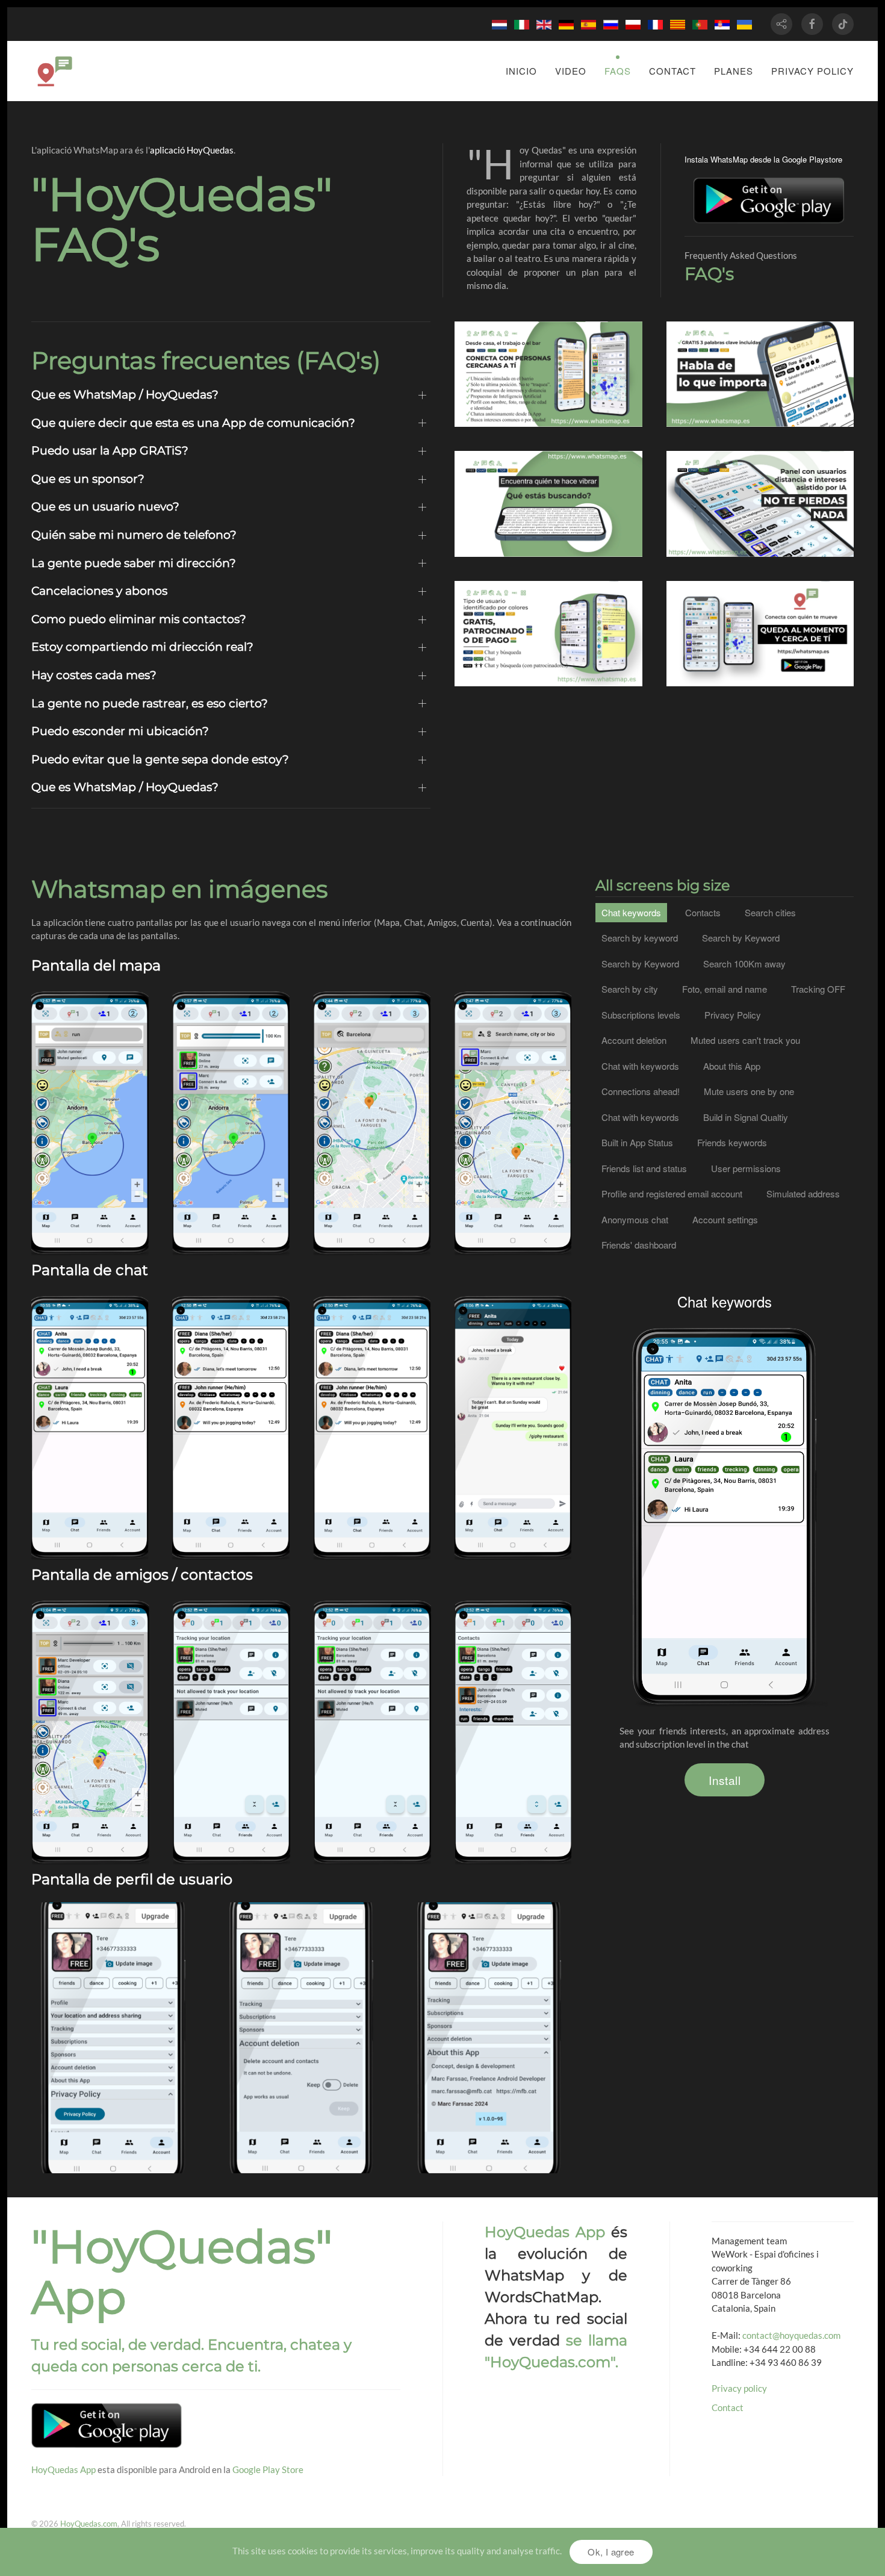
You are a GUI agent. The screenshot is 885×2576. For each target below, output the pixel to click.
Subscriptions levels (641, 1015)
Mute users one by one (372, 1628)
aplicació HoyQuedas (192, 150)
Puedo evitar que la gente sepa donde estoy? (160, 759)
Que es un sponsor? (88, 479)
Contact (672, 71)
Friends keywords (513, 1662)
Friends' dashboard (639, 1245)
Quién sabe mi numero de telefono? (134, 535)
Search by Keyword (90, 1059)
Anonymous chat (513, 1364)
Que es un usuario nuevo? (105, 507)
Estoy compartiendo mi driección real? (142, 647)
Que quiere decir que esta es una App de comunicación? (193, 423)
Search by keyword (640, 938)
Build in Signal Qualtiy (746, 1117)
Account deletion (634, 1040)
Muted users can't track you (231, 1655)
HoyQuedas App (64, 2469)
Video (571, 71)
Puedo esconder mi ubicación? (120, 731)
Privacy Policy (733, 1015)
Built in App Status (637, 1142)
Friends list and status (644, 1168)
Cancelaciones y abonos (99, 591)
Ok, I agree (611, 2552)
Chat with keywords (231, 1357)
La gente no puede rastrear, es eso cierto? (150, 703)
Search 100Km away (231, 1019)
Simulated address (803, 1193)
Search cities (770, 912)
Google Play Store (268, 2469)
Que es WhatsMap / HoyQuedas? (125, 395)
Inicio (521, 71)
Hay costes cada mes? (94, 675)
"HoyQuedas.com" (550, 2362)
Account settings (725, 1219)
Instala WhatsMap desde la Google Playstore (763, 159)
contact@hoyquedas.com (791, 2335)
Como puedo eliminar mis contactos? (139, 619)
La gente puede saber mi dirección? (134, 563)
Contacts (90, 1661)
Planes (734, 71)
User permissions (746, 1168)
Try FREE (90, 1164)
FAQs (618, 71)
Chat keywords (90, 1337)
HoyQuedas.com (89, 2524)
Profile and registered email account (672, 1193)
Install (725, 1780)
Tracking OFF (818, 989)
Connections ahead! (513, 1045)
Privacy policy (812, 71)
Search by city (372, 1039)
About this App (732, 1066)
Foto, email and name (725, 989)
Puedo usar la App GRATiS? (110, 451)
